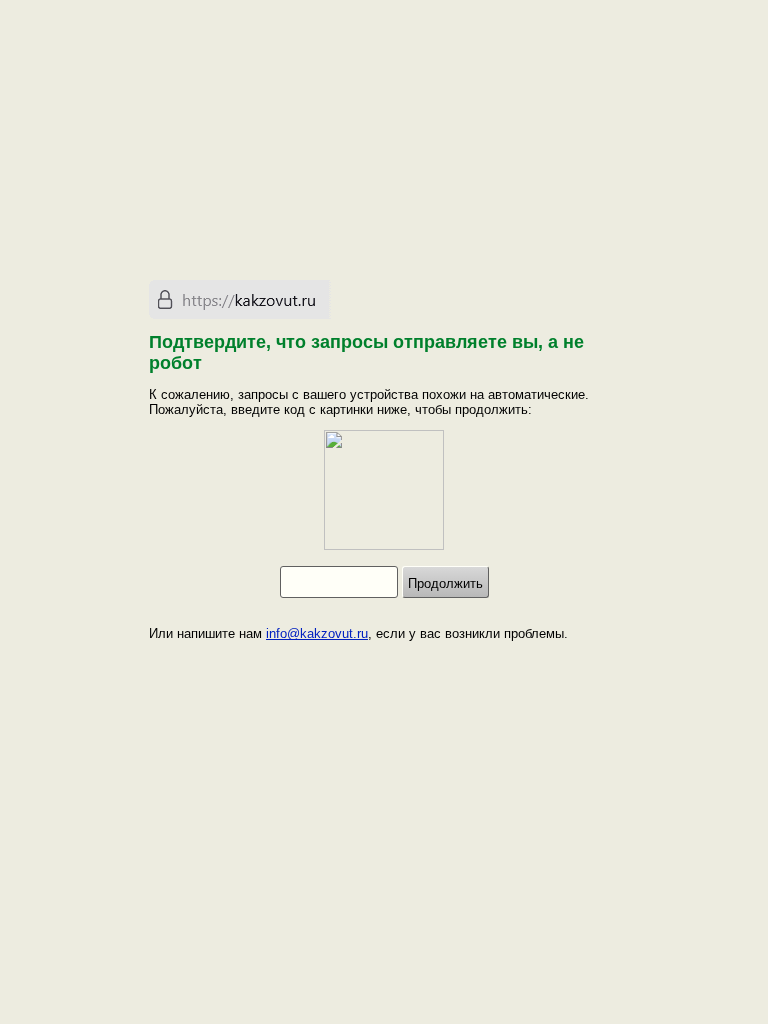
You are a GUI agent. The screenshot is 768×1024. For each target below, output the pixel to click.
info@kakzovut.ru (317, 633)
